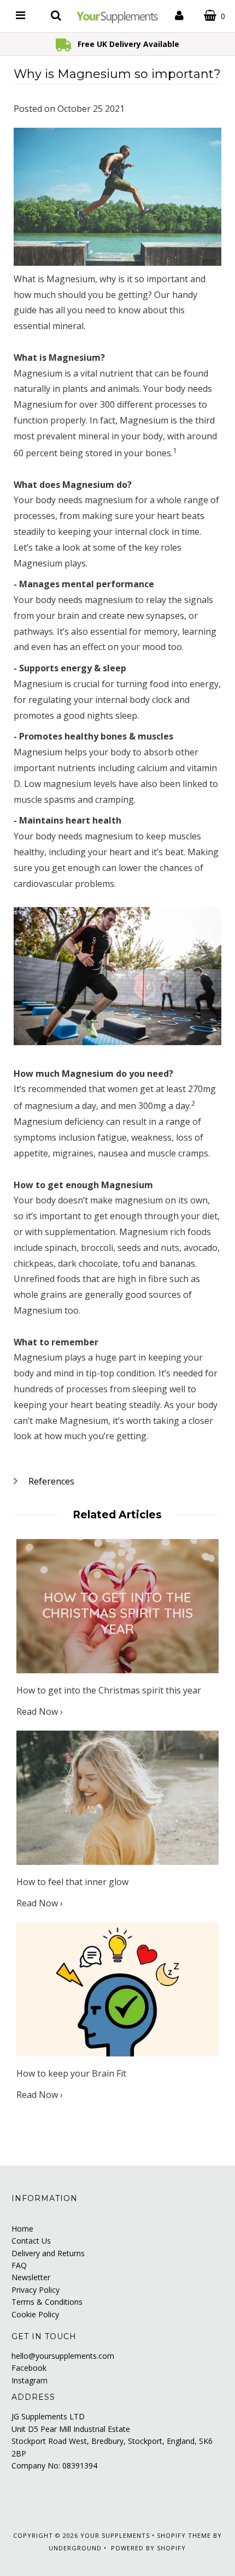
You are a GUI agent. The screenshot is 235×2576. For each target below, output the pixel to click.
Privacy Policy (36, 2290)
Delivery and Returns (48, 2253)
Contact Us (31, 2241)
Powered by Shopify (148, 2548)
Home (22, 2229)
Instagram (30, 2380)
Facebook (29, 2368)
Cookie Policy (35, 2314)
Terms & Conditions (47, 2302)
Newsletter (31, 2277)
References (51, 1481)
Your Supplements (115, 2535)
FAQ (19, 2265)
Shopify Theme (184, 2535)
